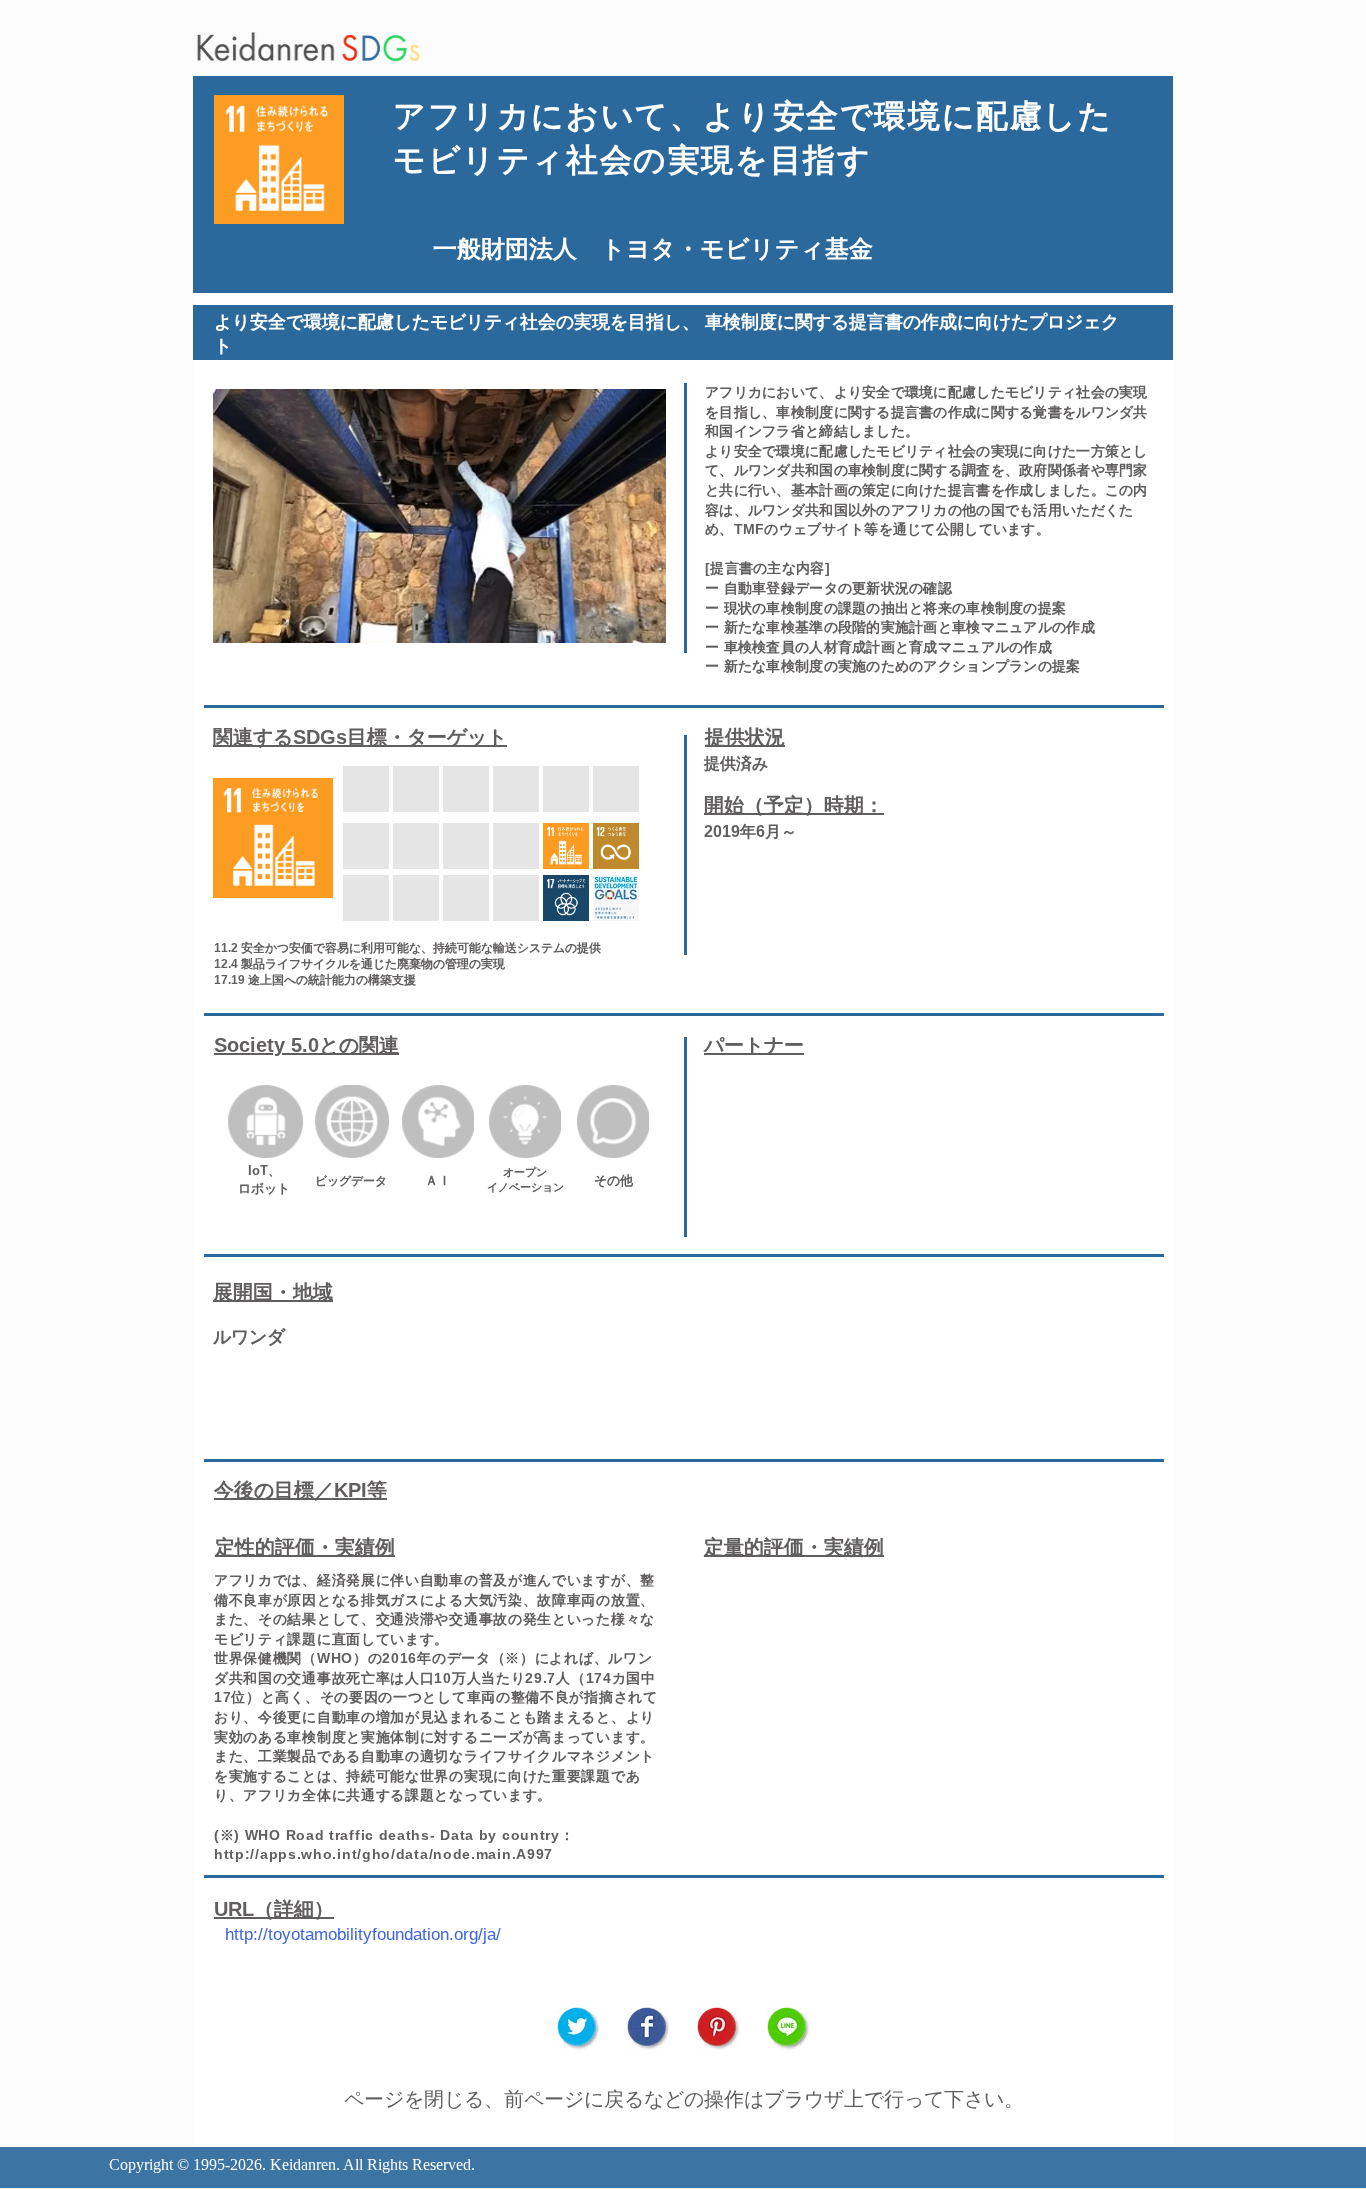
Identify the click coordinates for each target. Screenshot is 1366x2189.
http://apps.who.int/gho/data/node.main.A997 (383, 1854)
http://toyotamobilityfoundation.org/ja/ (363, 1934)
